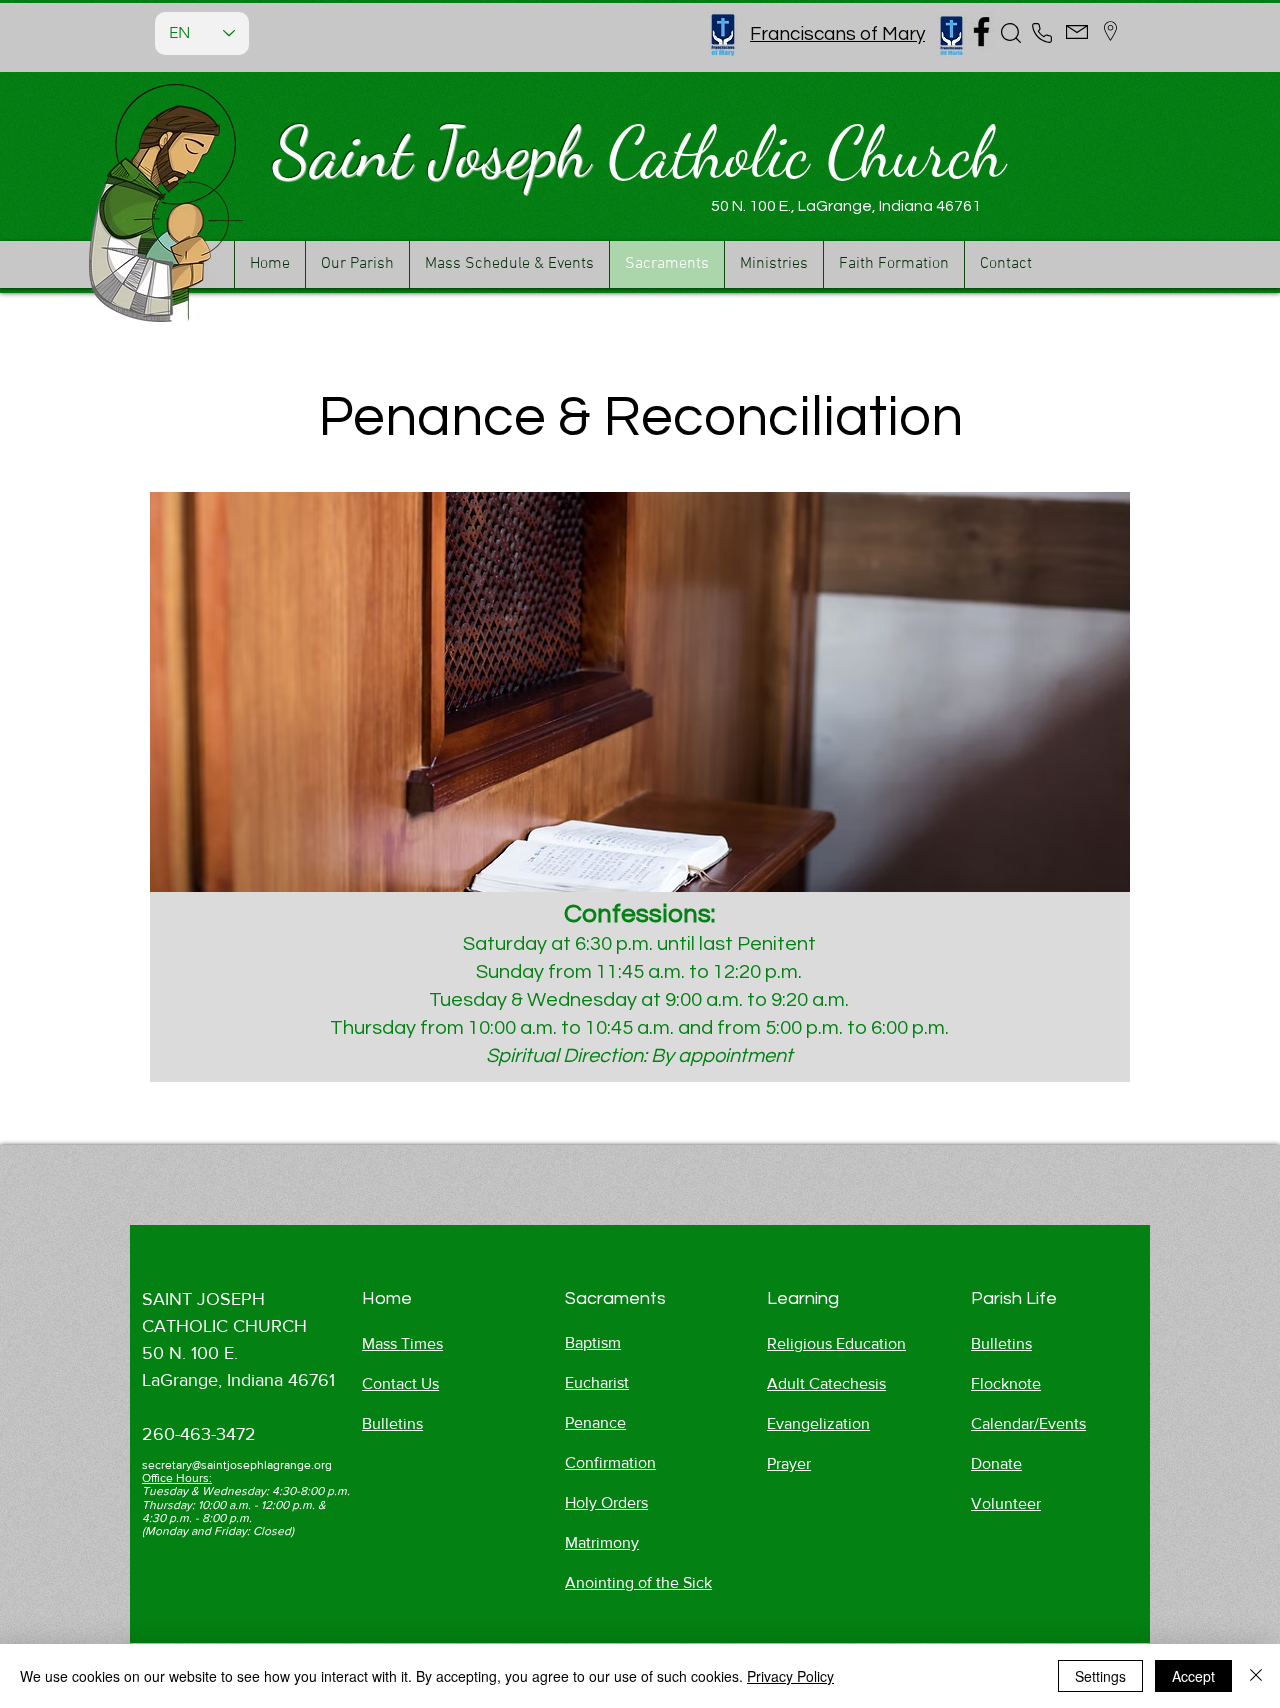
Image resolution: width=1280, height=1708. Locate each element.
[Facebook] (981, 31)
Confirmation (610, 1462)
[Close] (1256, 1676)
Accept (1193, 1676)
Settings (1100, 1676)
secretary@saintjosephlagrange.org (237, 1465)
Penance (595, 1422)
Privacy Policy (790, 1676)
